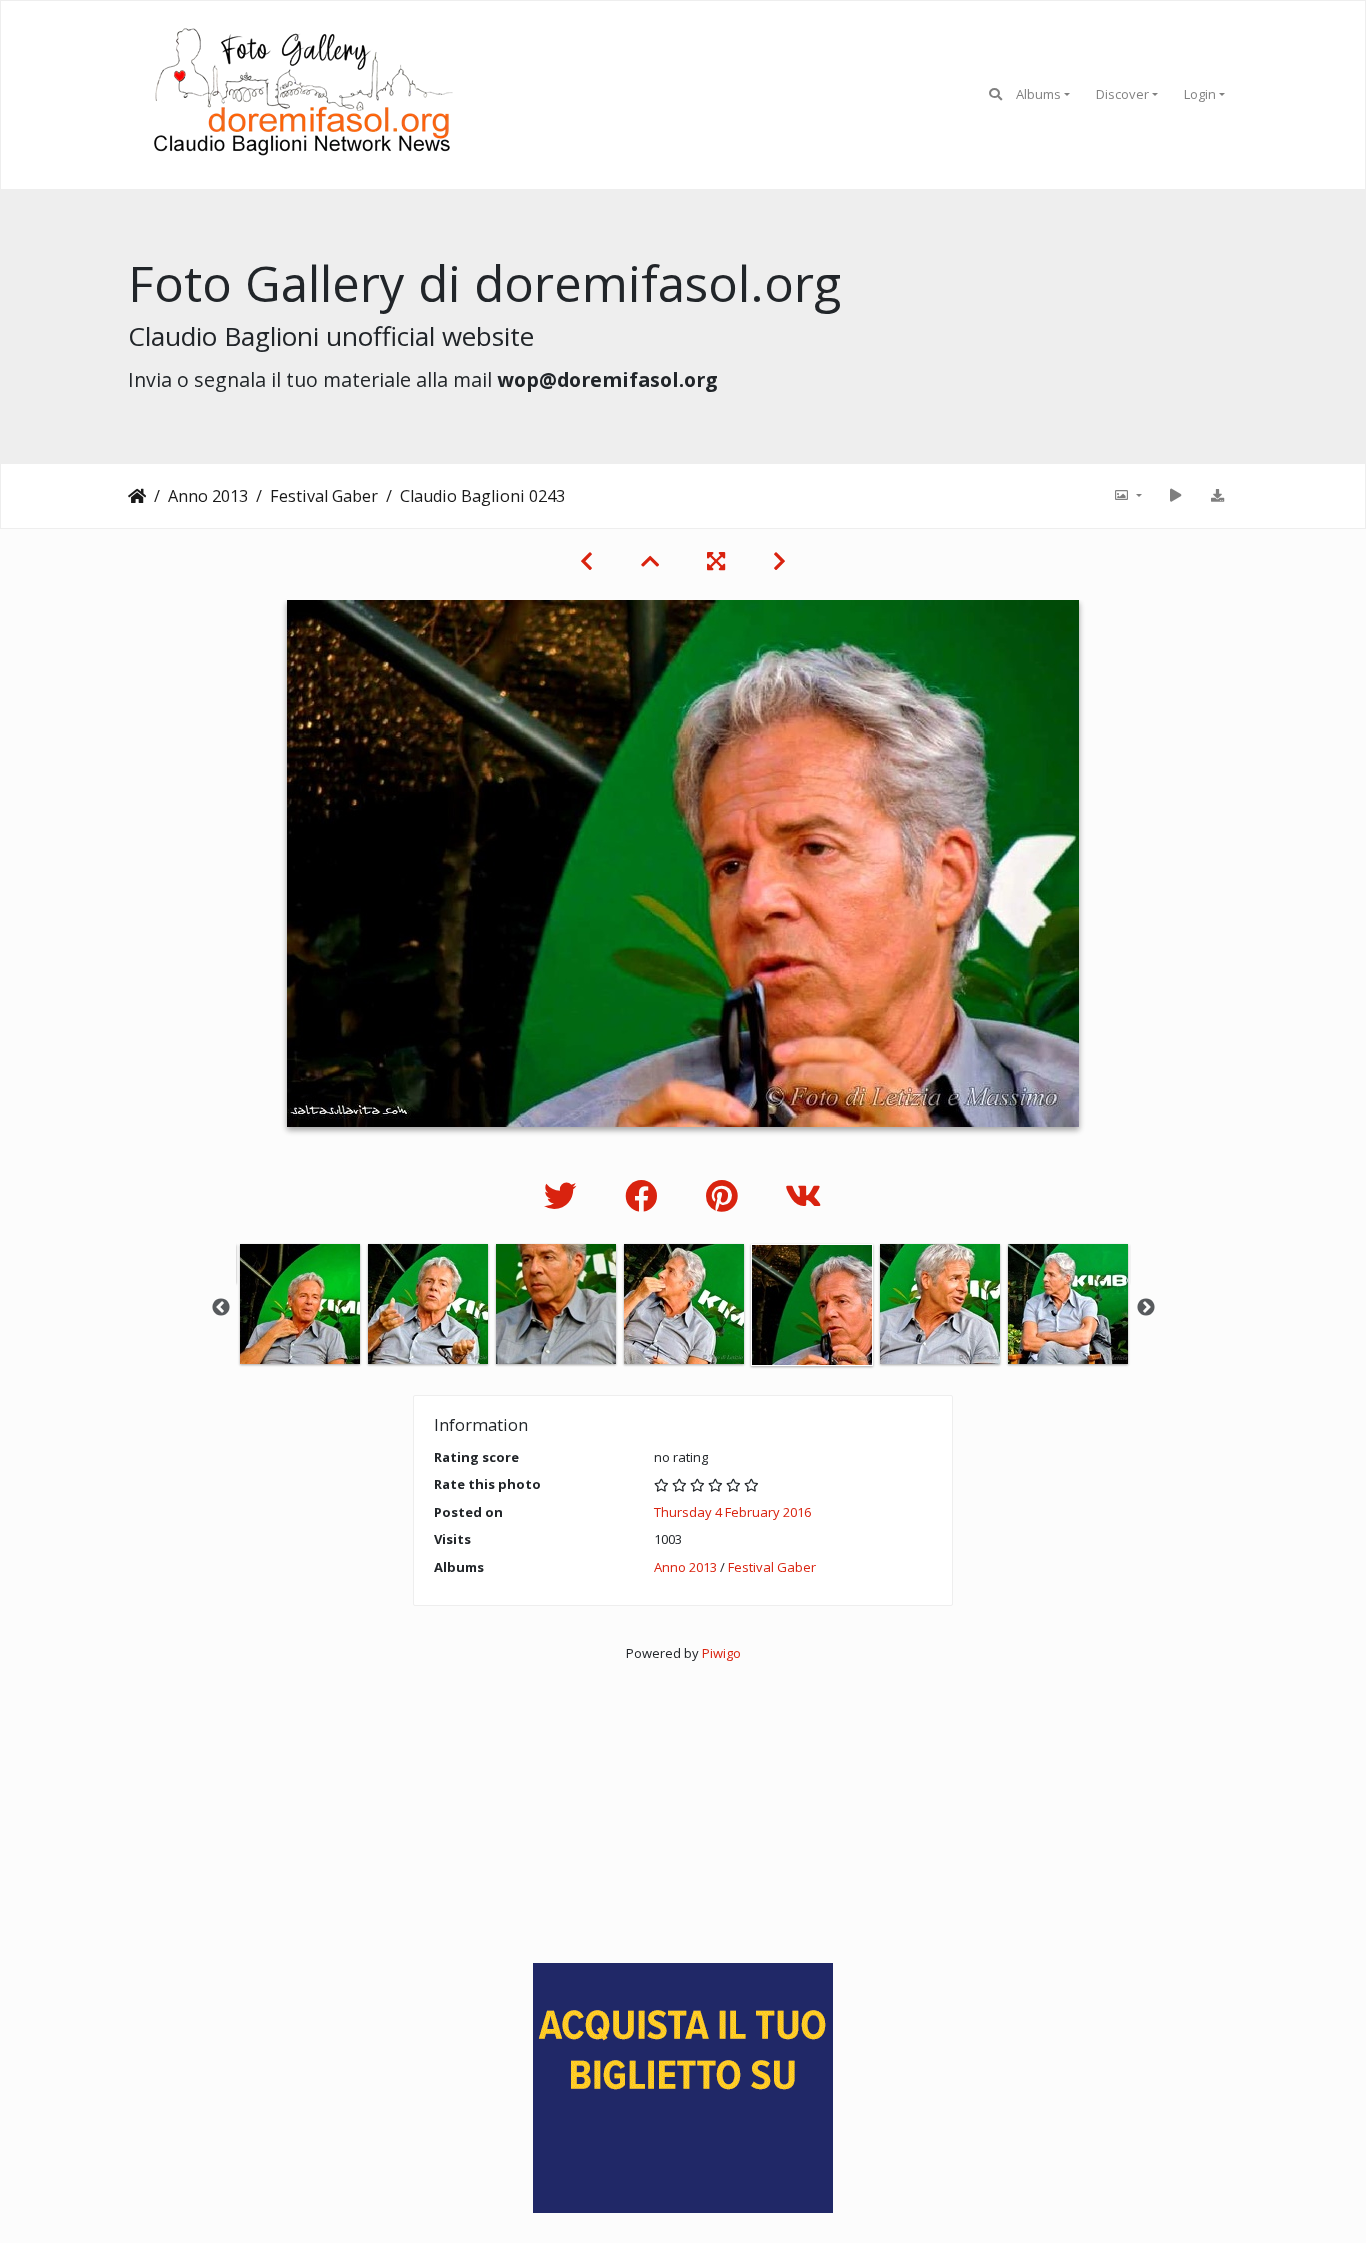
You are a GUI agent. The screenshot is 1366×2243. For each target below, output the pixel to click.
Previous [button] (221, 1308)
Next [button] (1146, 1308)
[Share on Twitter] (564, 1195)
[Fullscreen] (716, 561)
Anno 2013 (208, 496)
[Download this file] (1217, 496)
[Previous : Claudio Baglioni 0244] (586, 561)
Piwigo (721, 1653)
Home (137, 496)
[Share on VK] (803, 1195)
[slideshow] (1175, 496)
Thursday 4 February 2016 (732, 1512)
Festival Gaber (324, 496)
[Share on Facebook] (645, 1195)
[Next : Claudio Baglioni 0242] (779, 561)
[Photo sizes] (1127, 496)
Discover (1122, 94)
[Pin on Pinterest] (725, 1195)
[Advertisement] (683, 1804)
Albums (1038, 94)
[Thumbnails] (650, 561)
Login (1200, 94)
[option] (300, 1304)
